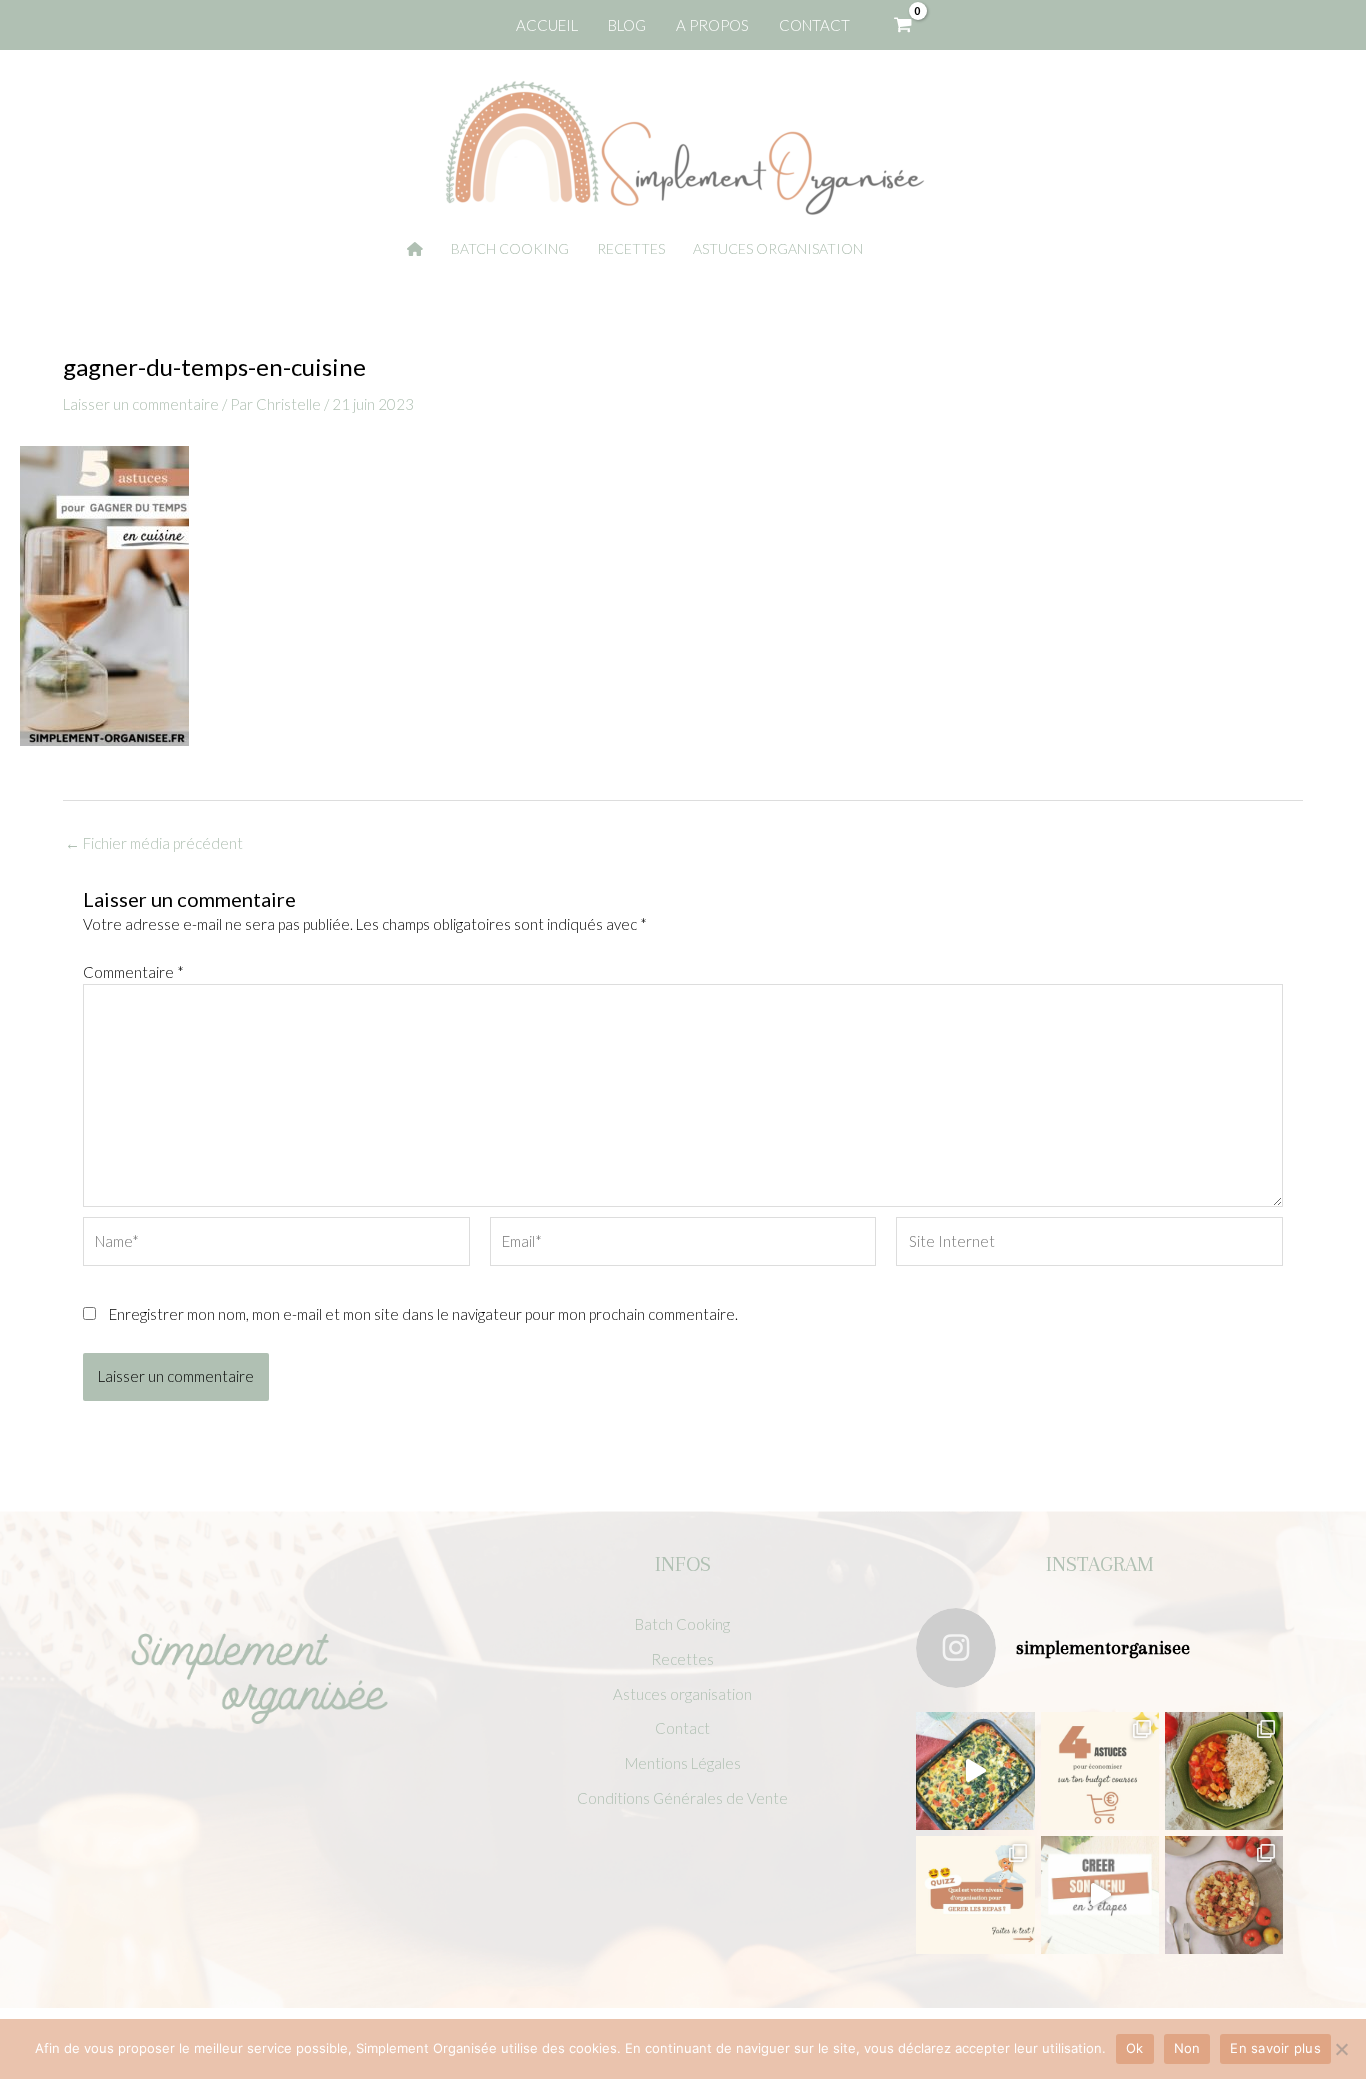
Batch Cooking (682, 1624)
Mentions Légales (683, 1763)
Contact (682, 1728)
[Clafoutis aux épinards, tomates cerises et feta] (975, 1771)
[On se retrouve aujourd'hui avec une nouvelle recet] (1224, 1771)
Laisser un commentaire (141, 404)
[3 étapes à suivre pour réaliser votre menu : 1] (1100, 1895)
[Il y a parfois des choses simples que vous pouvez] (1100, 1771)
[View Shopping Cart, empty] (903, 25)
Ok (1135, 2048)
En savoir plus (1275, 2048)
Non (1187, 2048)
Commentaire (133, 972)
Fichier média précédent (154, 843)
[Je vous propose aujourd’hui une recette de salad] (1224, 1895)
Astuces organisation (682, 1694)
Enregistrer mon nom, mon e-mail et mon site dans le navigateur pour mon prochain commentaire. (423, 1314)
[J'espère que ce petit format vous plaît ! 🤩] (975, 1895)
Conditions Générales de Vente (682, 1798)
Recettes (682, 1659)
